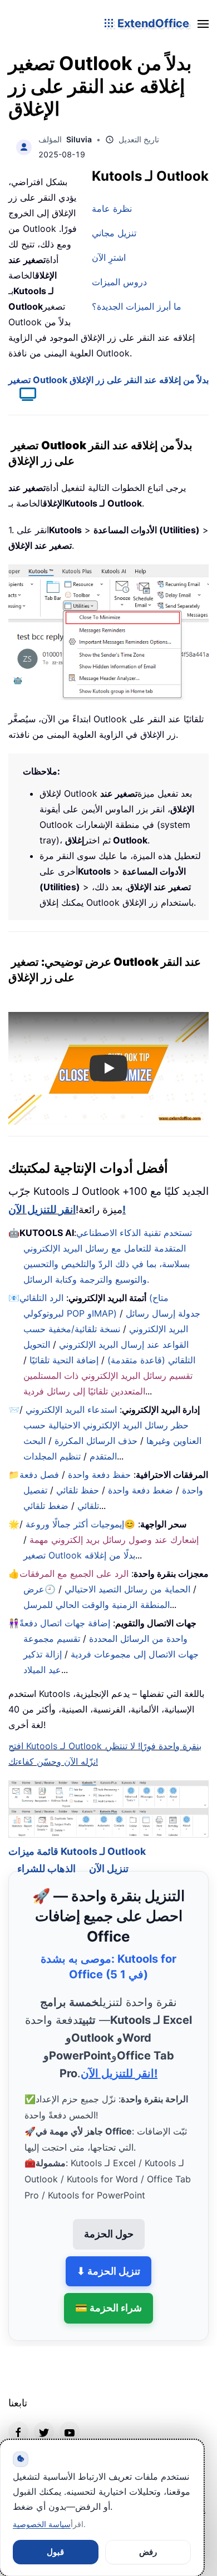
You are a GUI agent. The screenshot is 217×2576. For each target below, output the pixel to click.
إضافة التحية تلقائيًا (64, 1360)
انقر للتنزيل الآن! (67, 1210)
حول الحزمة (109, 2219)
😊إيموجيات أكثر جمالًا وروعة (80, 1524)
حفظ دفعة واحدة (99, 1475)
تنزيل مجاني (114, 233)
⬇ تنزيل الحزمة (108, 2257)
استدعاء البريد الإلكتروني (71, 1409)
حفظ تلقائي (78, 1490)
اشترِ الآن (109, 257)
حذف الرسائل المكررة (96, 1441)
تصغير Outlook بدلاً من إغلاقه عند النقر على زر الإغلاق (108, 380)
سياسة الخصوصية (42, 2524)
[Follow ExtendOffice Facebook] (18, 2417)
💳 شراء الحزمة (108, 2294)
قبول (55, 2552)
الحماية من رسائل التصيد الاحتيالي (127, 1589)
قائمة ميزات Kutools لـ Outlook (77, 1837)
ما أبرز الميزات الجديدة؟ (137, 306)
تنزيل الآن (109, 1855)
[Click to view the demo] (22, 396)
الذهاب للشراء (46, 1855)
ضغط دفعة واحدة (140, 1490)
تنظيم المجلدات (52, 1456)
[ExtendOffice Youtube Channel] (70, 2417)
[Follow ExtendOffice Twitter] (44, 2417)
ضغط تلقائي (46, 1506)
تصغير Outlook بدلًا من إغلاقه (79, 1555)
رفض (148, 2552)
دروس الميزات (119, 282)
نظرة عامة (112, 209)
